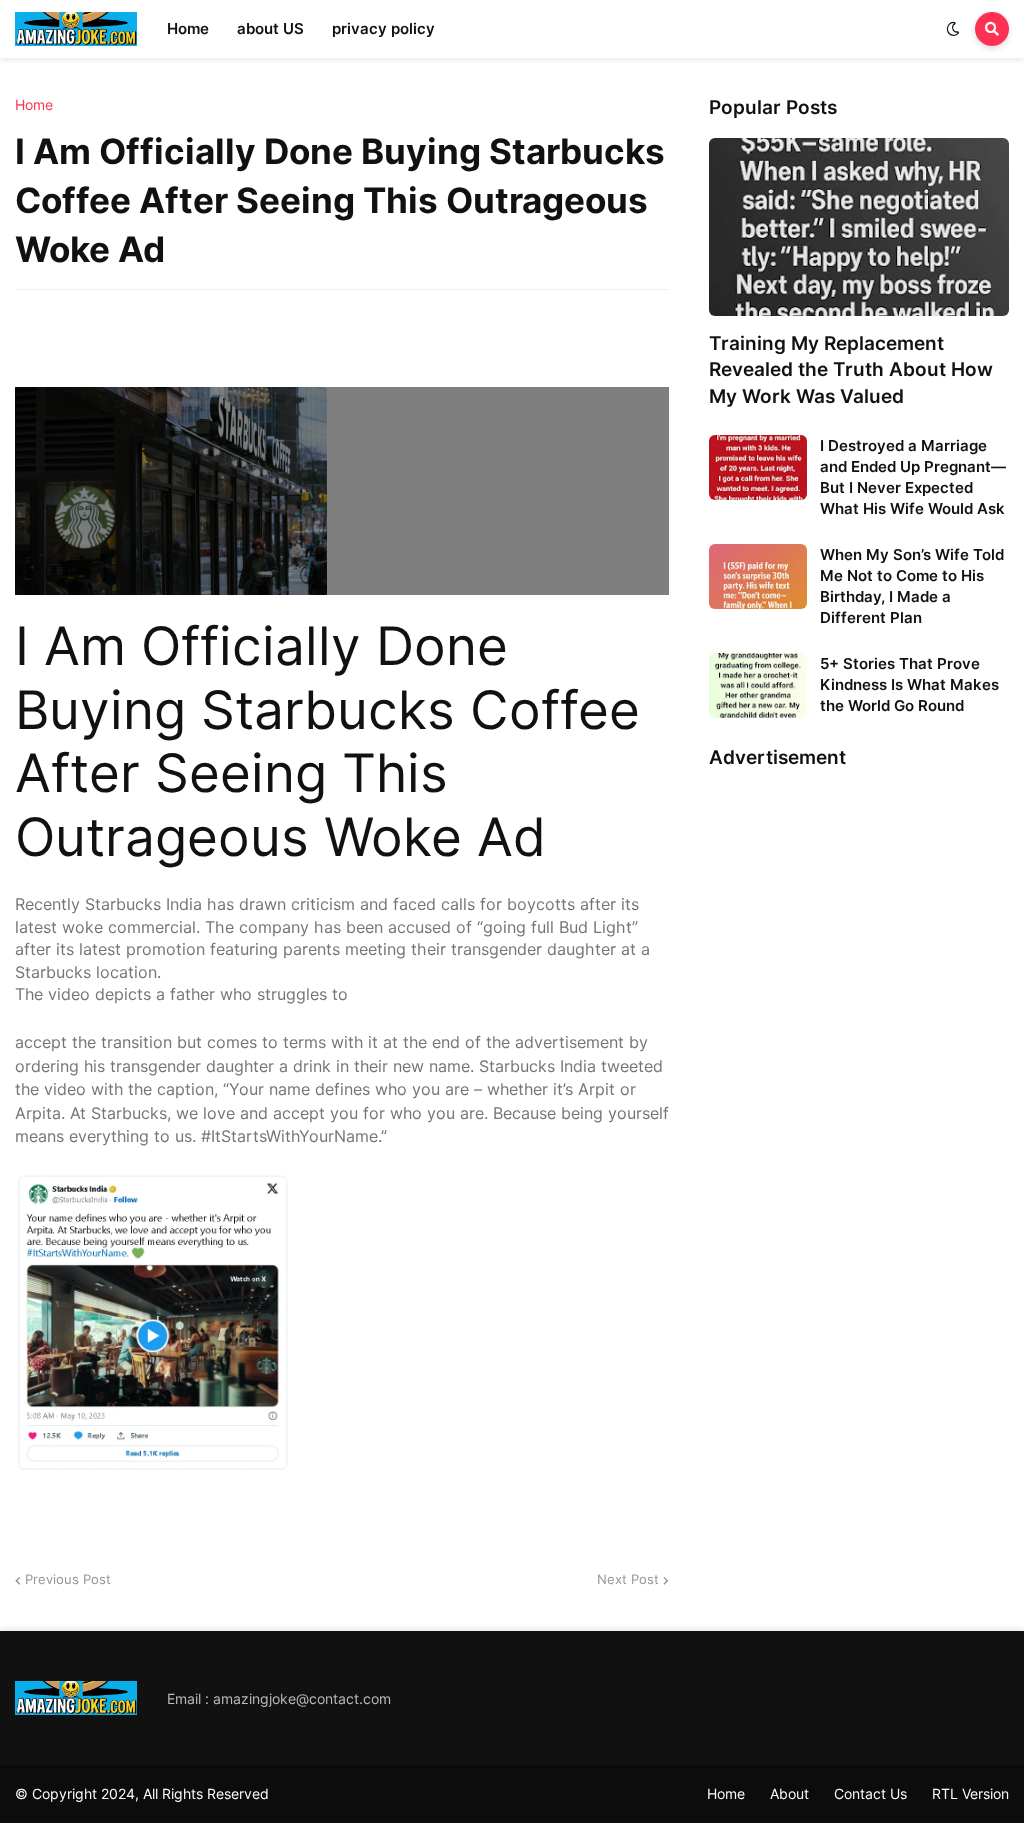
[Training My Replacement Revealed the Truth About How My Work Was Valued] (859, 227)
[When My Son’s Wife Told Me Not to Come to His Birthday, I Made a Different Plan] (758, 576)
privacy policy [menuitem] (383, 28)
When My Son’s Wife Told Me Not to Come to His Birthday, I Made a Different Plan (912, 586)
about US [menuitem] (270, 28)
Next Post (628, 1579)
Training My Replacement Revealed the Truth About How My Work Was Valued (851, 370)
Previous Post (68, 1579)
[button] (953, 29)
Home (34, 105)
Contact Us (870, 1793)
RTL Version (970, 1793)
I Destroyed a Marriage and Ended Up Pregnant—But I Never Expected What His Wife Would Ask (913, 477)
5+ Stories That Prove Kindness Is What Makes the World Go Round (909, 684)
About (789, 1793)
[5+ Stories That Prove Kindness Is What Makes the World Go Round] (758, 685)
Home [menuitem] (188, 28)
